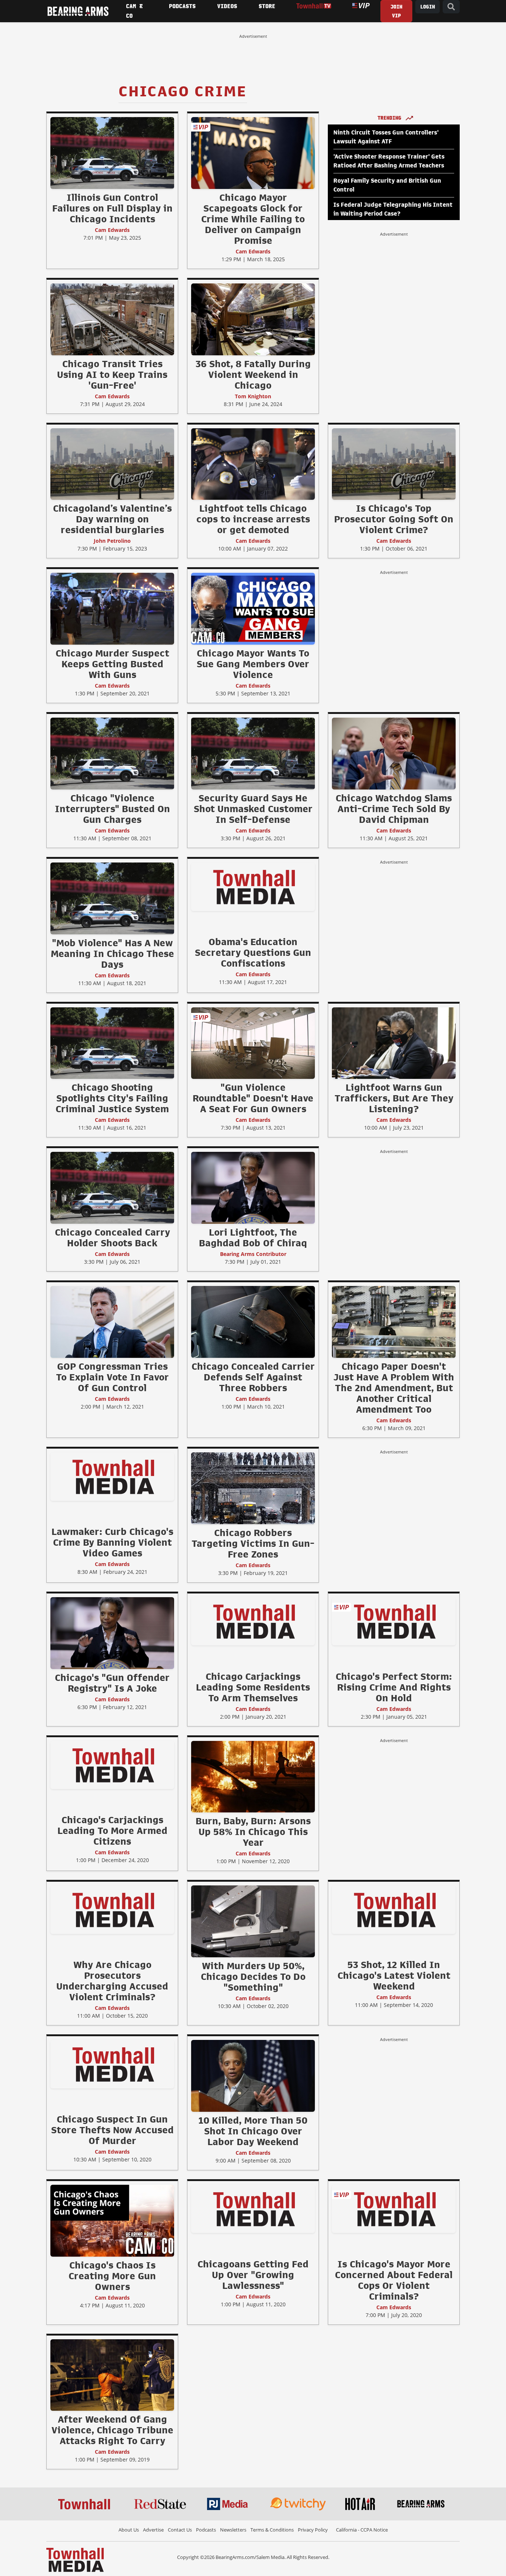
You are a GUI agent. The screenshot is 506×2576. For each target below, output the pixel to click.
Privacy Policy (313, 2530)
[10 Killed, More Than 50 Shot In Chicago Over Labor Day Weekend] (253, 2075)
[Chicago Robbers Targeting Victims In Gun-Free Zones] (253, 1488)
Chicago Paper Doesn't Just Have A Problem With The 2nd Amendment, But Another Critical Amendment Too (394, 1388)
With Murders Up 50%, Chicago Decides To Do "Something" (253, 1977)
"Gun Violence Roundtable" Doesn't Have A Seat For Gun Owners (253, 1098)
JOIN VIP (396, 11)
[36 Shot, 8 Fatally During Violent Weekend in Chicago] (253, 319)
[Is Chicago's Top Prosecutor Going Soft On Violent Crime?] (394, 464)
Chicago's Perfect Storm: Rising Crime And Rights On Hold (394, 1687)
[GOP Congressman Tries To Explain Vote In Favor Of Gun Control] (112, 1322)
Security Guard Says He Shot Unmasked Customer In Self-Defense (253, 809)
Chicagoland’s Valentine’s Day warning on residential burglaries (112, 519)
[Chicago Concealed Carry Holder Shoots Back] (112, 1188)
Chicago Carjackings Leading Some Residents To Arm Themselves (253, 1687)
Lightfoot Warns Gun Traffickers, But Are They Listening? (394, 1098)
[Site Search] (451, 7)
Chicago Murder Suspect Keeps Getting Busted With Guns (112, 664)
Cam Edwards (112, 230)
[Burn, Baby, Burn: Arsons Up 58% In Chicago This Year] (253, 1776)
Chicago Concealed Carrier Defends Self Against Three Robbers (253, 1377)
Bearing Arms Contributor (253, 1254)
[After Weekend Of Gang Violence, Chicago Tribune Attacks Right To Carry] (112, 2375)
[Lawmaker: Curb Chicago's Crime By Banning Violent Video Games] (112, 1476)
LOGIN (427, 7)
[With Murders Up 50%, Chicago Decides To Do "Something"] (253, 1921)
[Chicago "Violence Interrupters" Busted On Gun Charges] (112, 753)
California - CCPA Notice (362, 2530)
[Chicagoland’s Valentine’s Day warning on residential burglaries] (112, 464)
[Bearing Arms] (78, 11)
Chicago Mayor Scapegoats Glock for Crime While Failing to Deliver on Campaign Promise (253, 219)
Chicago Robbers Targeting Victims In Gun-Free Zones (253, 1543)
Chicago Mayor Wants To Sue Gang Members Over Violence (253, 664)
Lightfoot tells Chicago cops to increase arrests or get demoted (253, 519)
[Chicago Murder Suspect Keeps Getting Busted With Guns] (112, 609)
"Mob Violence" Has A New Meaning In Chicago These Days (112, 954)
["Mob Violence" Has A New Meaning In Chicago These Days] (112, 898)
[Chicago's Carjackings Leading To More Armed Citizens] (112, 1765)
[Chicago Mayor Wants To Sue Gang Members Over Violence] (253, 609)
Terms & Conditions (272, 2530)
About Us (129, 2530)
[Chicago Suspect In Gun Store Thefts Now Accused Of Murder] (112, 2064)
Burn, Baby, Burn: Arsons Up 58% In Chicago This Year (253, 1832)
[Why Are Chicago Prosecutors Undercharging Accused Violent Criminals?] (112, 1909)
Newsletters (233, 2530)
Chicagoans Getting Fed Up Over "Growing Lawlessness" (253, 2275)
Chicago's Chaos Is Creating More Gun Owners (112, 2276)
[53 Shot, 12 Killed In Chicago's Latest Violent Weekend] (394, 1909)
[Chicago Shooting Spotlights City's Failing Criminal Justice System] (112, 1043)
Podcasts (206, 2530)
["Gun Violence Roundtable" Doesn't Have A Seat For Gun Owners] (253, 1043)
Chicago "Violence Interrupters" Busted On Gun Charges (112, 809)
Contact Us (180, 2530)
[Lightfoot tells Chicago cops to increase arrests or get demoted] (253, 464)
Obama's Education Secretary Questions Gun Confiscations (253, 953)
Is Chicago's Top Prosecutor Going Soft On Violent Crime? (394, 519)
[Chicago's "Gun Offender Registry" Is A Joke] (112, 1633)
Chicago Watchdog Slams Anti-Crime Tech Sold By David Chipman (394, 809)
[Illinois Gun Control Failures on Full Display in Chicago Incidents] (112, 153)
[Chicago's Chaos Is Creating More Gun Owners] (112, 2220)
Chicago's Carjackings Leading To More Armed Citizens (112, 1831)
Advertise (153, 2530)
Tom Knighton (253, 396)
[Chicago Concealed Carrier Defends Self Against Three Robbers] (253, 1322)
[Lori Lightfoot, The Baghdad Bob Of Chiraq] (253, 1188)
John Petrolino (112, 541)
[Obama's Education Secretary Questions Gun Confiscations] (253, 886)
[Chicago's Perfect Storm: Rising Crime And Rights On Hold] (394, 1621)
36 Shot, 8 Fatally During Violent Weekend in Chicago (253, 375)
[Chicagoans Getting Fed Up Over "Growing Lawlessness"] (253, 2208)
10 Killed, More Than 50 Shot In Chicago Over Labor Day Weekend (253, 2131)
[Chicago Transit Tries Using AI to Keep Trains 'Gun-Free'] (112, 319)
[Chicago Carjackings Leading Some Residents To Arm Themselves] (253, 1621)
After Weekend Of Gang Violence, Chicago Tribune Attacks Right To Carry (112, 2430)
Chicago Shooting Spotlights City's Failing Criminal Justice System (112, 1098)
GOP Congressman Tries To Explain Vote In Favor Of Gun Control (112, 1377)
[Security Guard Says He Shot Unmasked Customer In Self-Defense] (253, 753)
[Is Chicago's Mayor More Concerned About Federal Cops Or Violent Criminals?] (394, 2208)
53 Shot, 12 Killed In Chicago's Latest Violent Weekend (394, 1975)
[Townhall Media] (75, 2559)
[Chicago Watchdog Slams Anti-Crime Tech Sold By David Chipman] (394, 753)
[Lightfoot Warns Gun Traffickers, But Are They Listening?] (394, 1043)
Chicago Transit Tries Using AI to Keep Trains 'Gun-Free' (112, 375)
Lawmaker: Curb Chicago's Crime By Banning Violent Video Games (112, 1542)
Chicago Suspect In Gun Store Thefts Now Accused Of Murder (112, 2130)
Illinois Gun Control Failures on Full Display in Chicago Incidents (112, 208)
